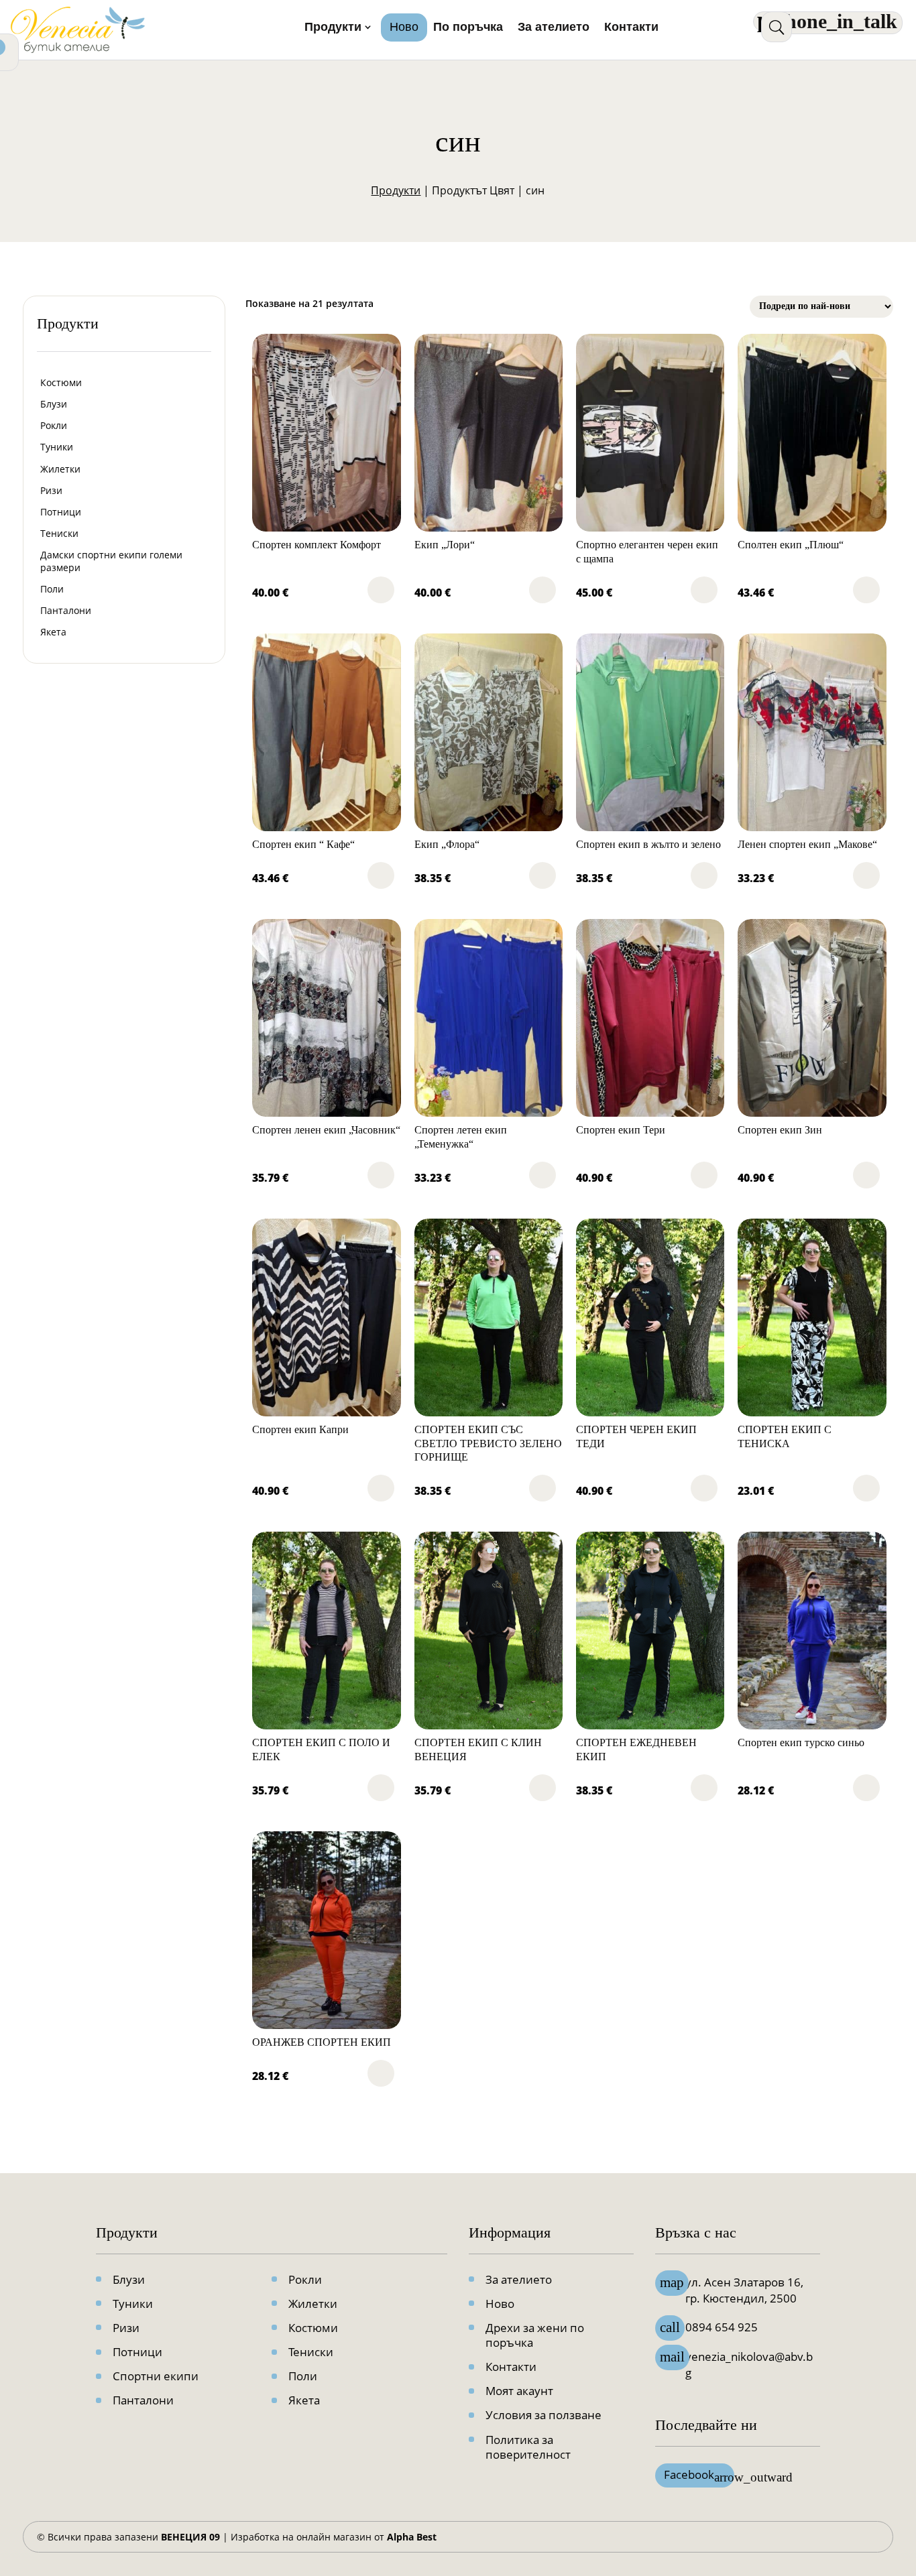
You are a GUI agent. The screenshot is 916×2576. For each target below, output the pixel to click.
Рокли (54, 425)
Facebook (699, 2475)
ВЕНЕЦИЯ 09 (190, 2537)
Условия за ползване (543, 2415)
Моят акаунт (519, 2391)
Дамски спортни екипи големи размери (111, 561)
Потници (61, 512)
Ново (404, 28)
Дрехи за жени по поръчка (535, 2335)
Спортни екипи (156, 2376)
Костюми (61, 382)
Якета (53, 632)
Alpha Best (412, 2537)
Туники (57, 447)
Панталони (66, 610)
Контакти (631, 28)
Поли (52, 589)
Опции (381, 590)
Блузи (54, 404)
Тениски (59, 533)
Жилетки (60, 469)
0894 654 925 (722, 2327)
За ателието (554, 28)
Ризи (51, 490)
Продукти (333, 28)
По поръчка (468, 28)
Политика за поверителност (528, 2447)
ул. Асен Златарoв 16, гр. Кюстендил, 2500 (744, 2290)
